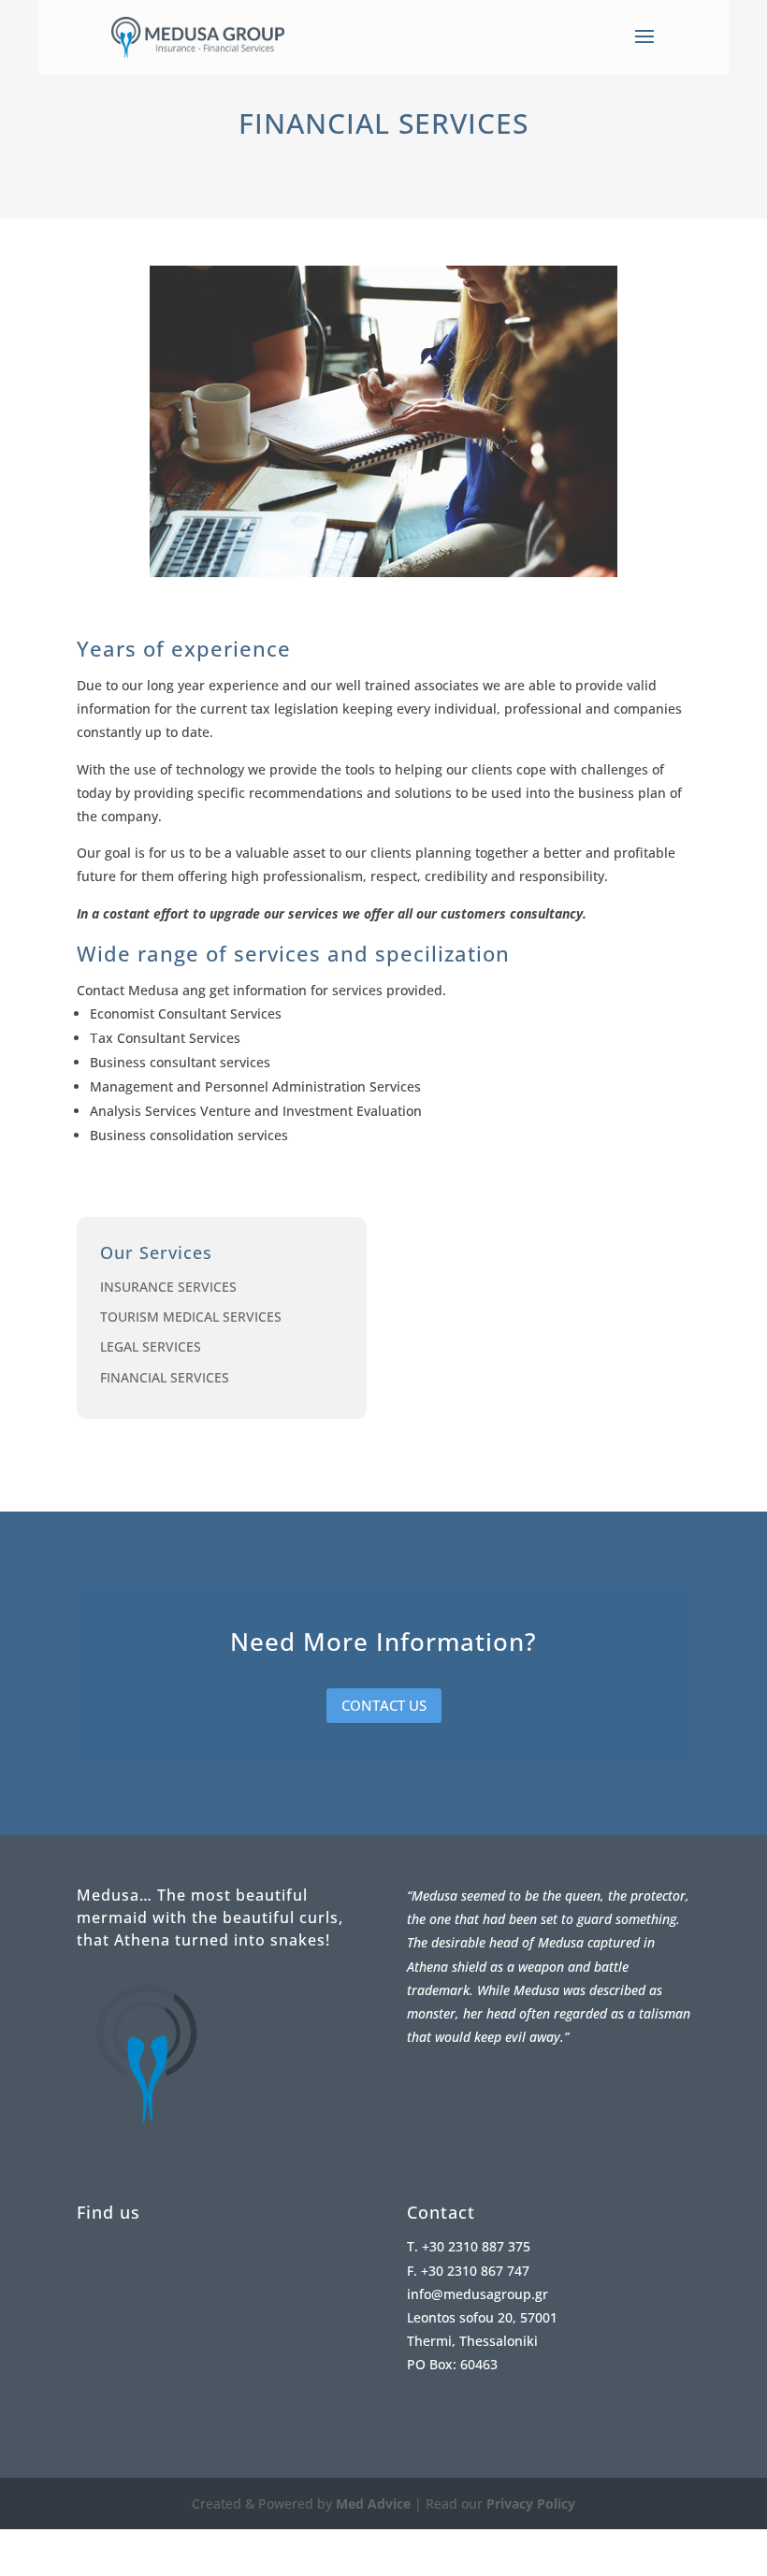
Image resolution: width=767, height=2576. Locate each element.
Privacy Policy (531, 2504)
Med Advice (373, 2504)
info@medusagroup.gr (478, 2294)
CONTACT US (384, 1705)
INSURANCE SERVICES (168, 1287)
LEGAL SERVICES (151, 1346)
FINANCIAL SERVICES (165, 1377)
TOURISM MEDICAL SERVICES (191, 1317)
